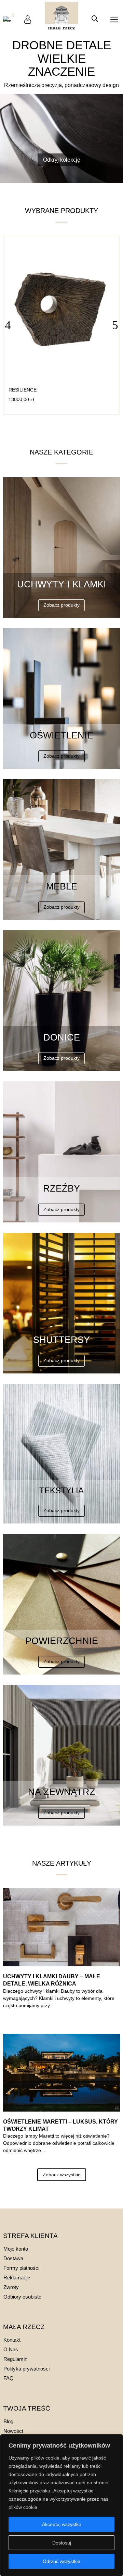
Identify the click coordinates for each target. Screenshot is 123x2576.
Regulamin (15, 2359)
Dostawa (13, 2258)
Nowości (13, 2431)
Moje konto (16, 2249)
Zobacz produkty (61, 605)
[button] (115, 325)
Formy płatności (21, 2268)
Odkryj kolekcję (62, 160)
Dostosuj (62, 2543)
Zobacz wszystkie (62, 2175)
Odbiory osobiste (22, 2297)
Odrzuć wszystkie (61, 2561)
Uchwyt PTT (24, 390)
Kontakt (12, 2340)
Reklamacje (17, 2278)
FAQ (9, 2378)
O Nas (11, 2349)
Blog (8, 2421)
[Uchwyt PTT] (61, 380)
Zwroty (11, 2287)
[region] (61, 2505)
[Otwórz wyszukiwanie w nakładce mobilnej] (95, 19)
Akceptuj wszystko (62, 2524)
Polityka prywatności (26, 2369)
